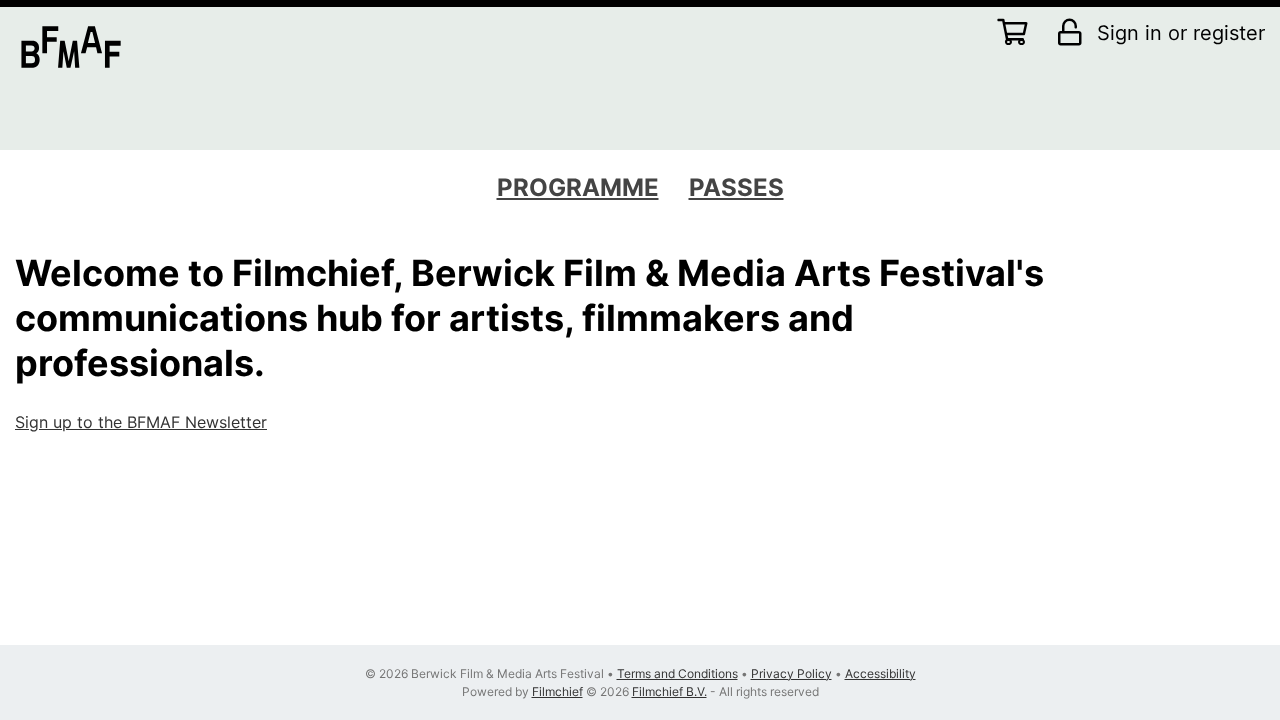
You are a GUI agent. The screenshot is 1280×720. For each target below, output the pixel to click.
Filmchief (557, 691)
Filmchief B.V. (669, 691)
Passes (736, 187)
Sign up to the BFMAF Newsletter (141, 422)
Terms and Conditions (677, 673)
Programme (578, 187)
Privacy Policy (791, 673)
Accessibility (880, 673)
